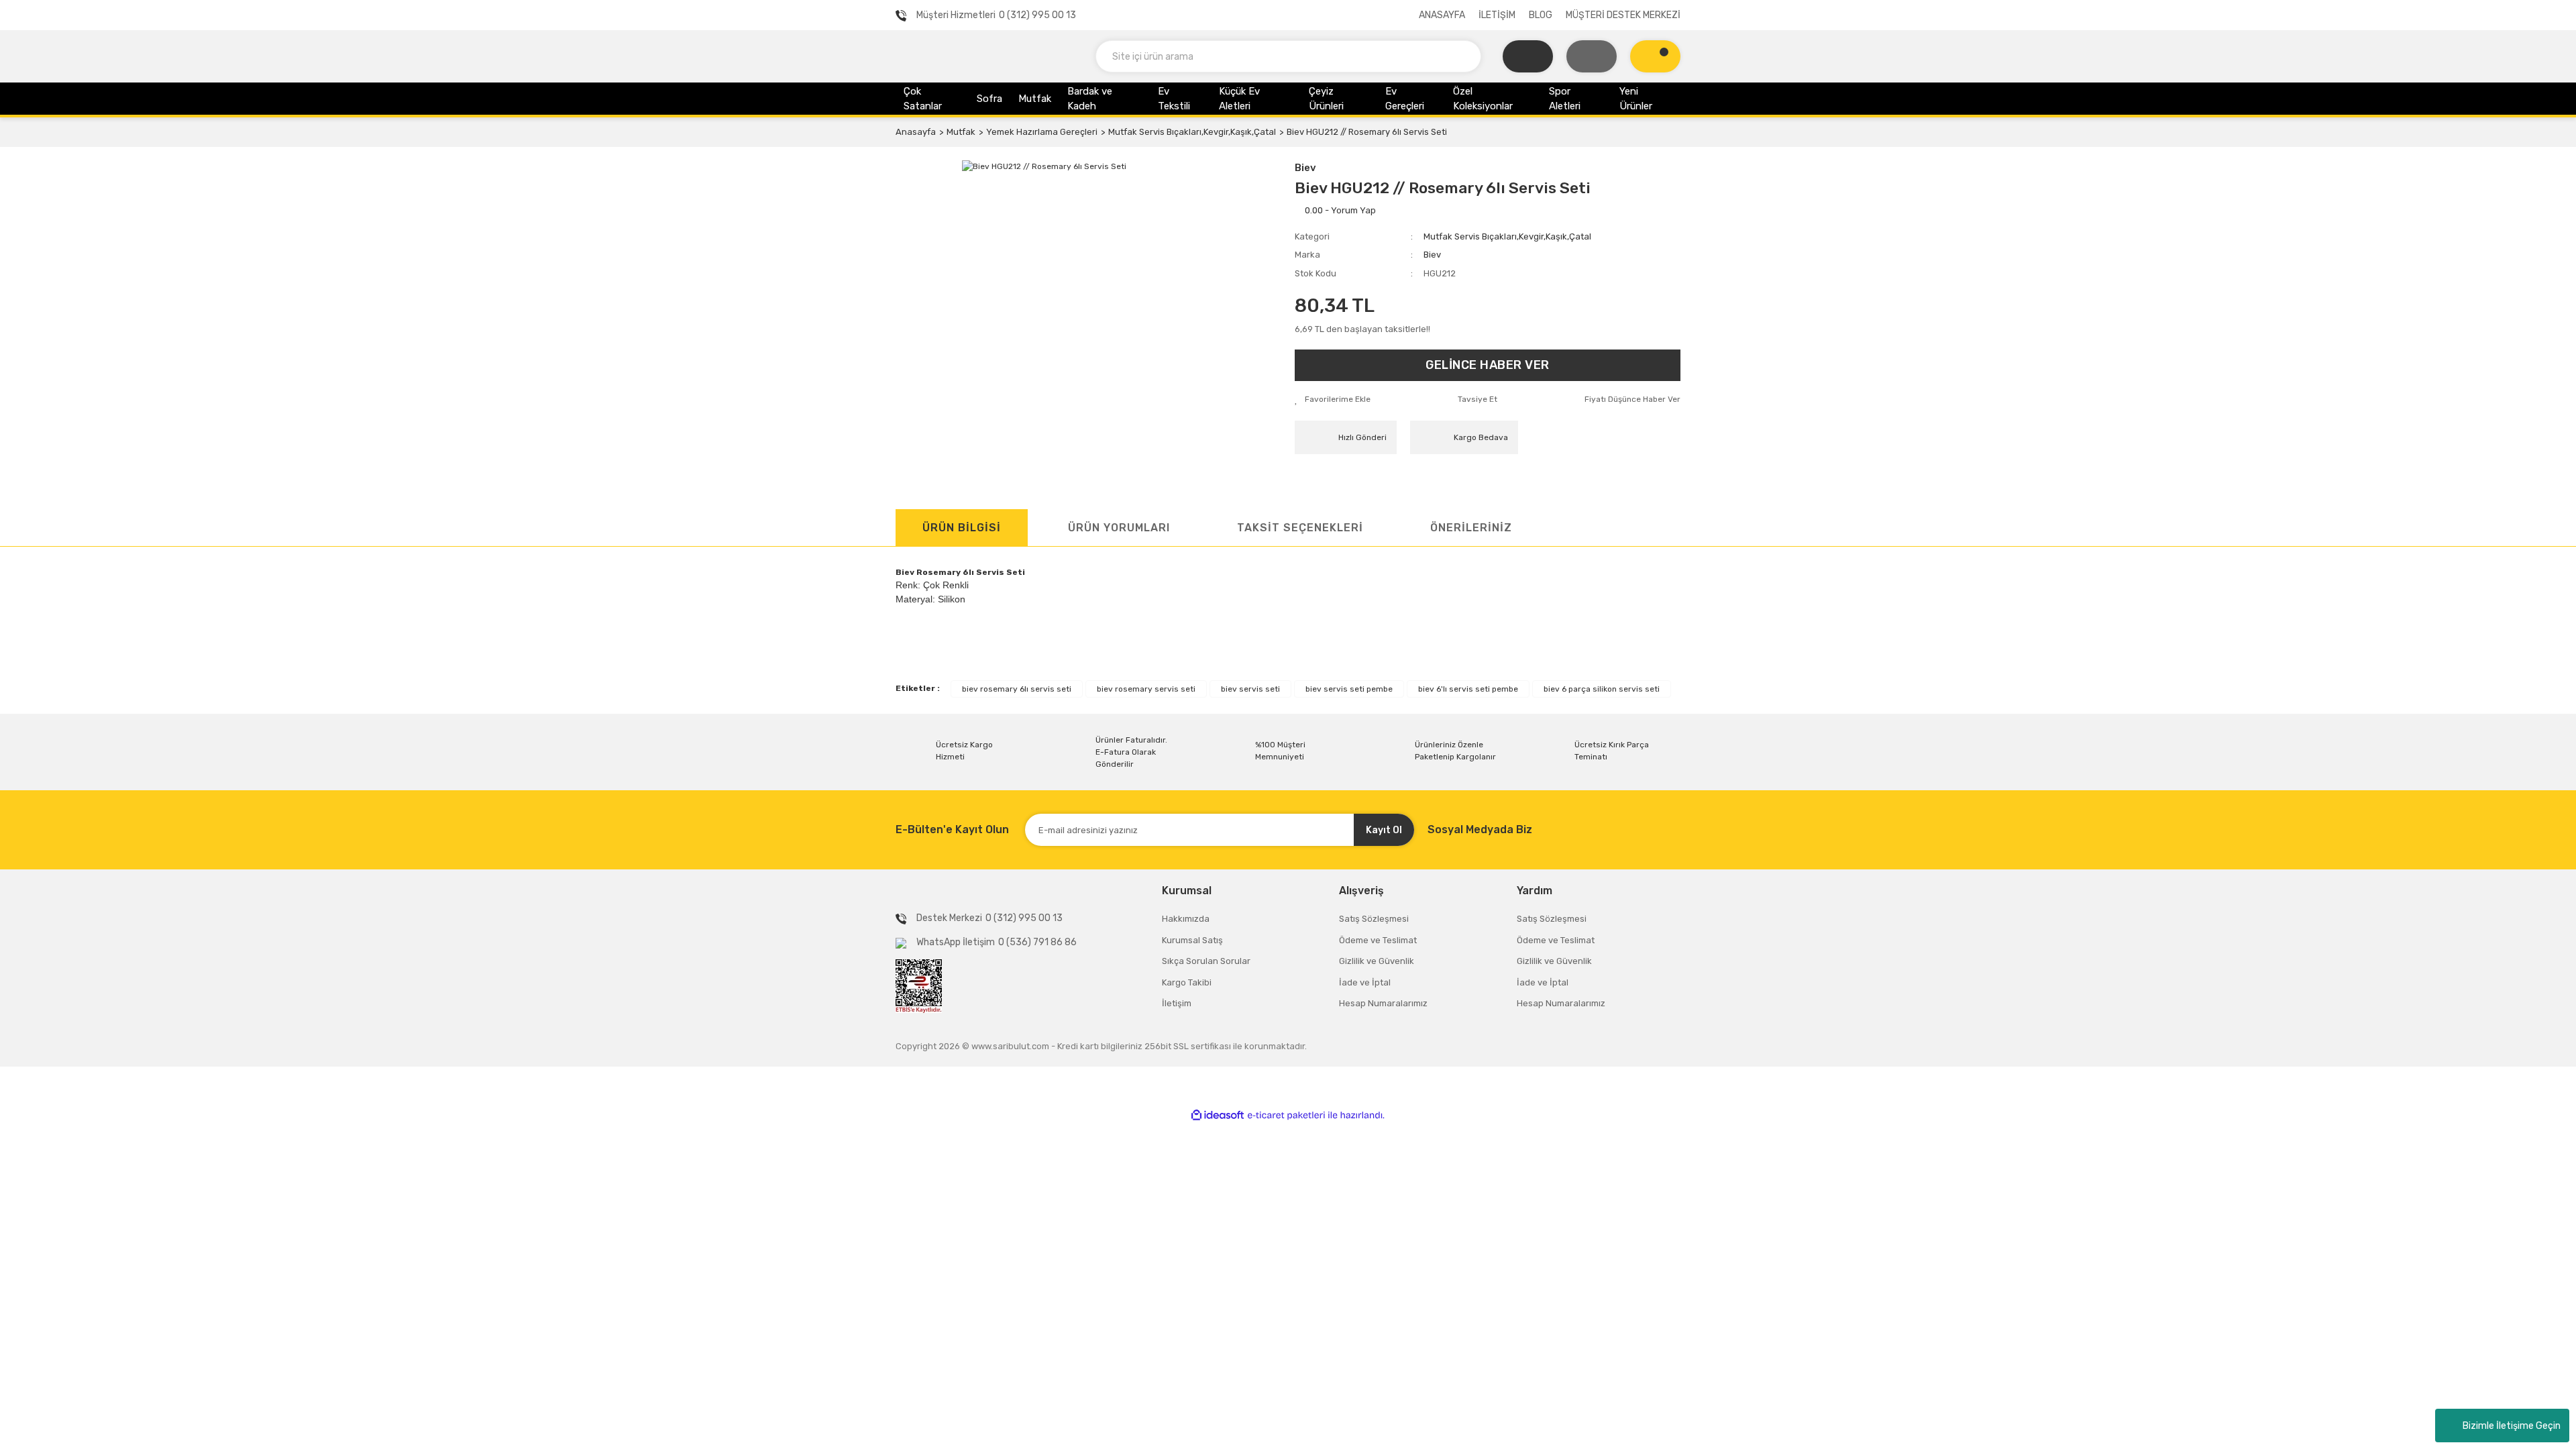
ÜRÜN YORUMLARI (1119, 528)
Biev (1305, 168)
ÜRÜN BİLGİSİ (962, 528)
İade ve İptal (1365, 982)
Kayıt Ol (1384, 830)
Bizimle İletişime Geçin (2512, 1426)
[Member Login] (1592, 56)
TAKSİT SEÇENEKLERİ (1300, 528)
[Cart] (1655, 56)
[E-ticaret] (1286, 1116)
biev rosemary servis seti (1146, 689)
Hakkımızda (1186, 919)
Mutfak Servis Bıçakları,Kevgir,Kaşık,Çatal (1507, 236)
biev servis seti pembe (1349, 689)
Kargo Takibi (1187, 982)
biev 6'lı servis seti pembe (1468, 689)
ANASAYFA (1442, 15)
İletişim (1177, 1003)
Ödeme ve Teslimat (1378, 940)
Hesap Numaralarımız (1383, 1003)
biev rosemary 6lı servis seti (1017, 689)
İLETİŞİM (1497, 15)
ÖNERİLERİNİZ (1471, 528)
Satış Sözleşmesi (1374, 919)
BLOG (1541, 15)
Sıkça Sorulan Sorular (1206, 961)
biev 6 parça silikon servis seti (1602, 689)
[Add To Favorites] (1333, 399)
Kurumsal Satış (1192, 940)
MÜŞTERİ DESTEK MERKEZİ (1623, 15)
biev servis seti (1250, 689)
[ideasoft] (1218, 1115)
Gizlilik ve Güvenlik (1377, 961)
